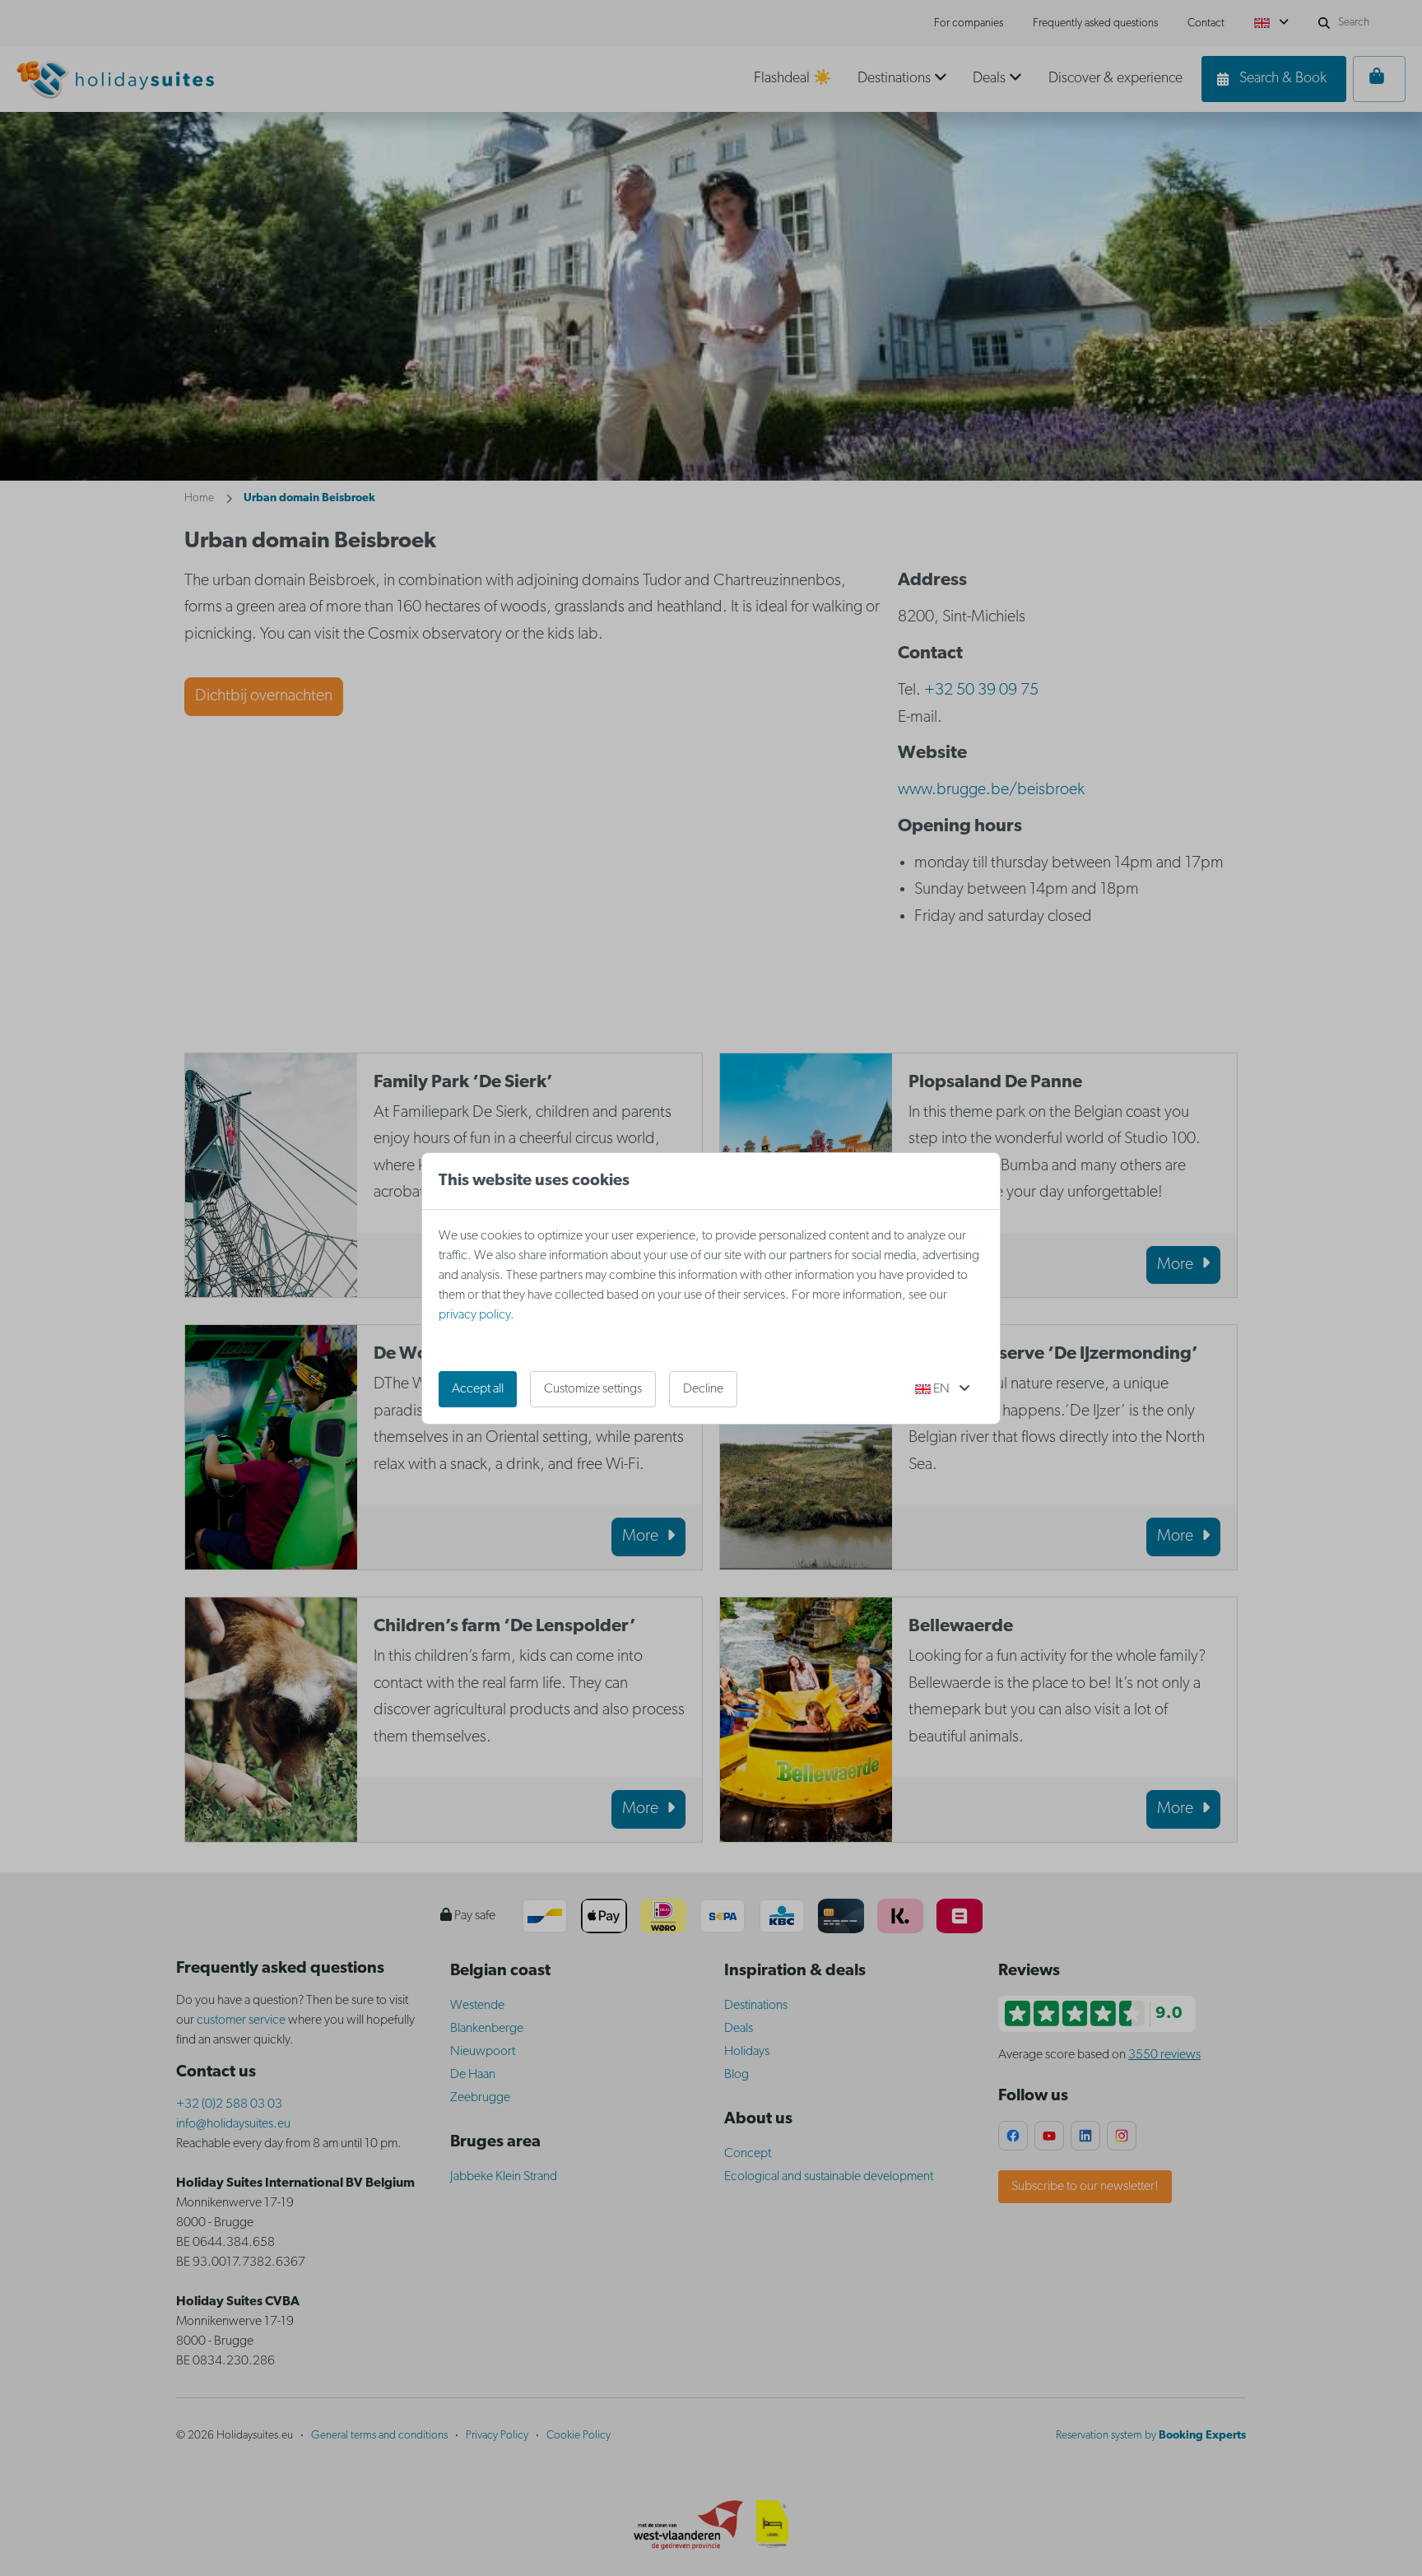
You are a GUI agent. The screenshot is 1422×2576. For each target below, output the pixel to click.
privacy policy (474, 1315)
